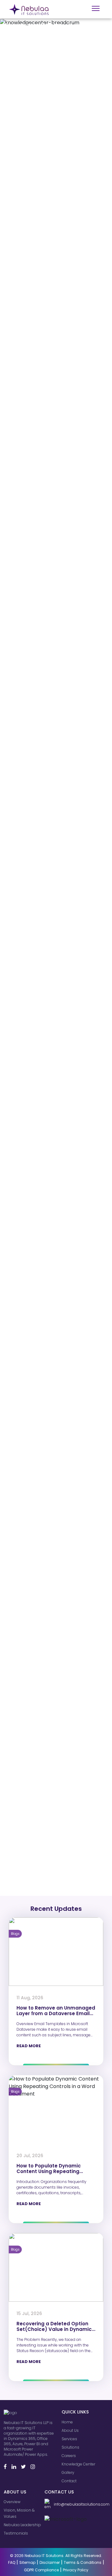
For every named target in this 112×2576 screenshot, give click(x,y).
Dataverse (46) (26, 1833)
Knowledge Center (78, 2464)
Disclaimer (50, 2562)
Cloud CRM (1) (24, 1696)
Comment (18, 1566)
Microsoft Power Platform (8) (39, 1709)
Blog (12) (19, 1866)
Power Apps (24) (27, 1820)
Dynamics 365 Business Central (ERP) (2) (51, 1728)
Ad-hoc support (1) (29, 1689)
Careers (69, 2456)
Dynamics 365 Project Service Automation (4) (56, 1748)
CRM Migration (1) (27, 1702)
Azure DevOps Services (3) (37, 1885)
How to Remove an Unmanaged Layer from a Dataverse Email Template (56, 2013)
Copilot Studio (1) (27, 1683)
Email (12, 1521)
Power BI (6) (22, 1761)
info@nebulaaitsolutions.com (80, 2504)
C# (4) (17, 1807)
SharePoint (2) (25, 1800)
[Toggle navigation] (96, 8)
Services (69, 2439)
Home (67, 2422)
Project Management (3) (35, 1735)
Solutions (70, 2447)
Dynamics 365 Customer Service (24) (48, 1827)
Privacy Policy (76, 2570)
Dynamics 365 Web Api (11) (37, 1846)
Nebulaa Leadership (22, 2525)
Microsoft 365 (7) (27, 1722)
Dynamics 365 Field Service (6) (41, 1755)
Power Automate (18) (31, 1814)
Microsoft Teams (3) (30, 1742)
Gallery (68, 2472)
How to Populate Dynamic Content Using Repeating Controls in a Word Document (53, 2171)
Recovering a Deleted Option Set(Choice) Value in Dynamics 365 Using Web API (56, 2329)
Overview (12, 2502)
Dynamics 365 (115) (29, 1859)
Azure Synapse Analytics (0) (38, 1872)
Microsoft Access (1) (30, 1676)
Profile (12, 1544)
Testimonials (16, 2533)
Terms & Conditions (83, 2562)
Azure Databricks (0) (31, 1892)
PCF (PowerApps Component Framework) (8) (53, 1784)
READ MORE (29, 2046)
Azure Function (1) (28, 1879)
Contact (69, 2481)
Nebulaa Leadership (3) (34, 1768)
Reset (63, 1603)
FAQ (12, 2562)
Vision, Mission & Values (19, 2513)
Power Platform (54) (30, 1840)
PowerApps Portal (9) (32, 1774)
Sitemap (27, 2562)
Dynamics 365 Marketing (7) (38, 1794)
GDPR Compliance (41, 2570)
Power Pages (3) (27, 1715)
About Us (70, 2430)
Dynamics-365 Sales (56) (36, 1853)
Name (13, 1499)
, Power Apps (24, 102)
